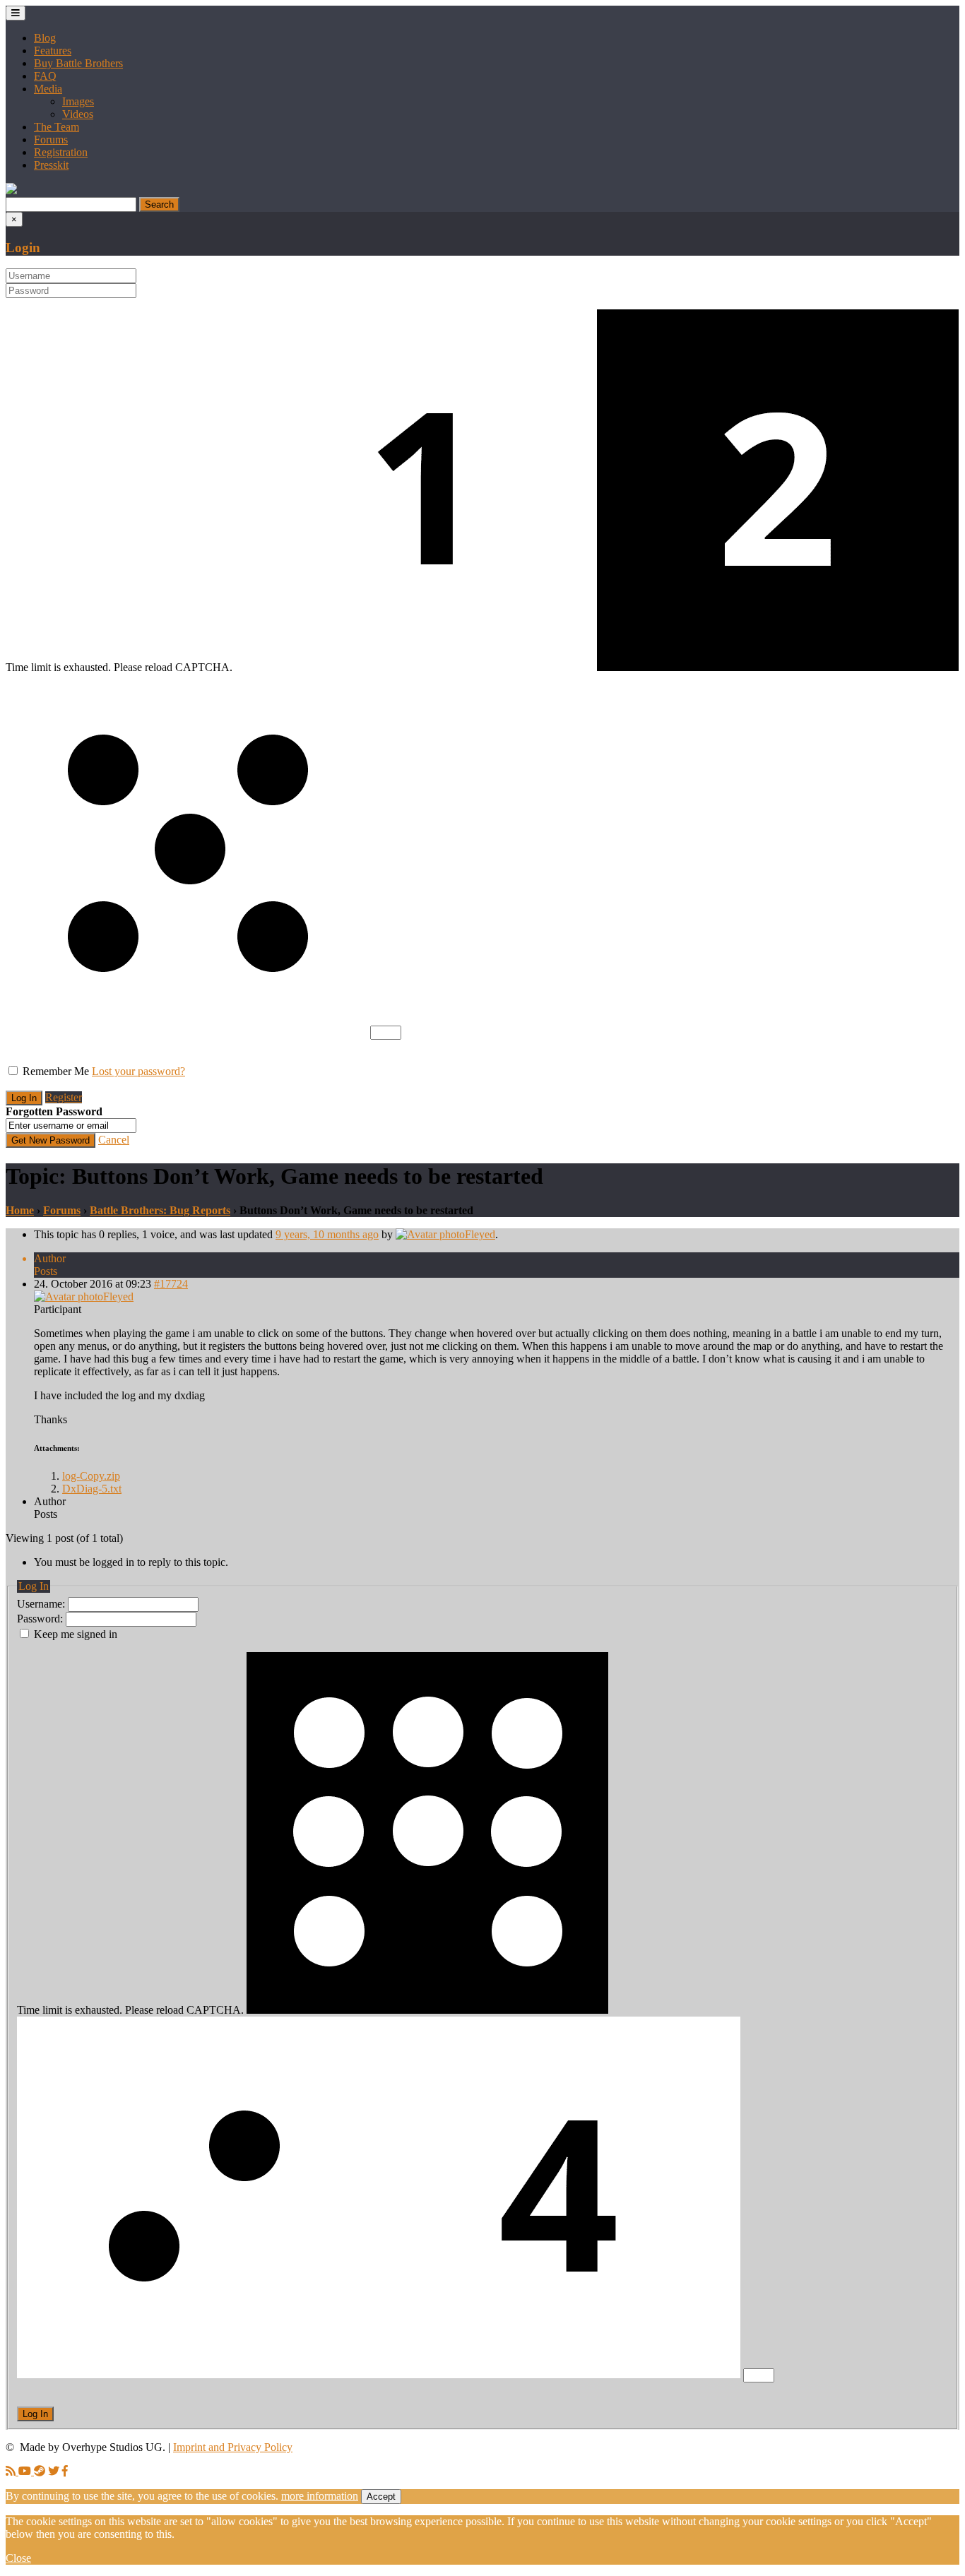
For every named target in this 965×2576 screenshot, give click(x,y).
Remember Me (56, 1071)
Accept (381, 2497)
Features (53, 51)
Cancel (114, 1140)
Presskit (51, 165)
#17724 (171, 1284)
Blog (45, 38)
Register (64, 1097)
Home (20, 1210)
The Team (57, 127)
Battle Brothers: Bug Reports (160, 1210)
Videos (78, 114)
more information (320, 2496)
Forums (51, 140)
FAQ (45, 76)
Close (18, 2558)
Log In (35, 2414)
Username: (42, 1604)
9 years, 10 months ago (327, 1234)
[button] (11, 190)
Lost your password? (138, 1071)
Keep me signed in (76, 1634)
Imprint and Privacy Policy (233, 2447)
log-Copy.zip (91, 1476)
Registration (61, 152)
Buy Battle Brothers (78, 63)
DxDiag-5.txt (92, 1489)
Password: (41, 1619)
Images (78, 101)
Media (48, 89)
